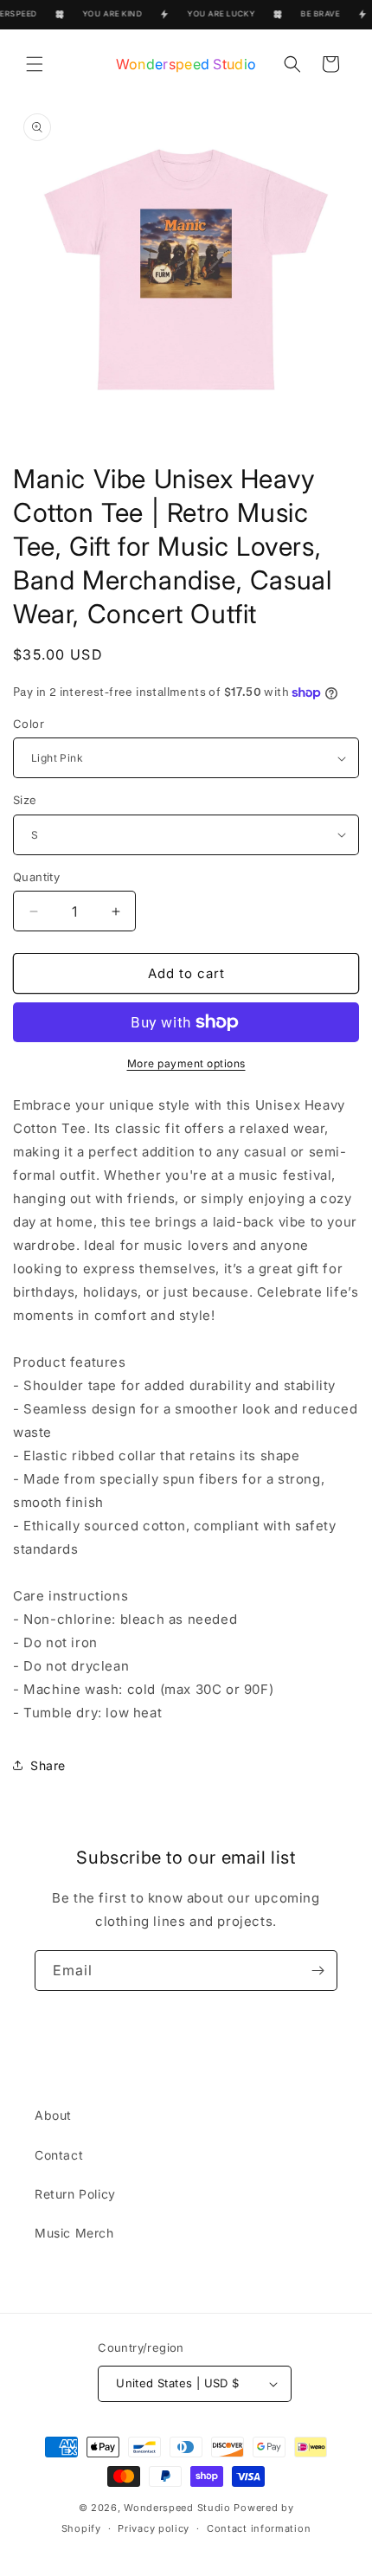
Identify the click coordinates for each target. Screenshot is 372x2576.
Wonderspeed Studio (177, 2508)
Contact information (259, 2528)
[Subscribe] (317, 1971)
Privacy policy (154, 2528)
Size (25, 800)
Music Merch (74, 2233)
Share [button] (48, 1765)
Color (29, 724)
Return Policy (75, 2194)
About (53, 2115)
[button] (35, 64)
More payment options (186, 1063)
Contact (59, 2155)
